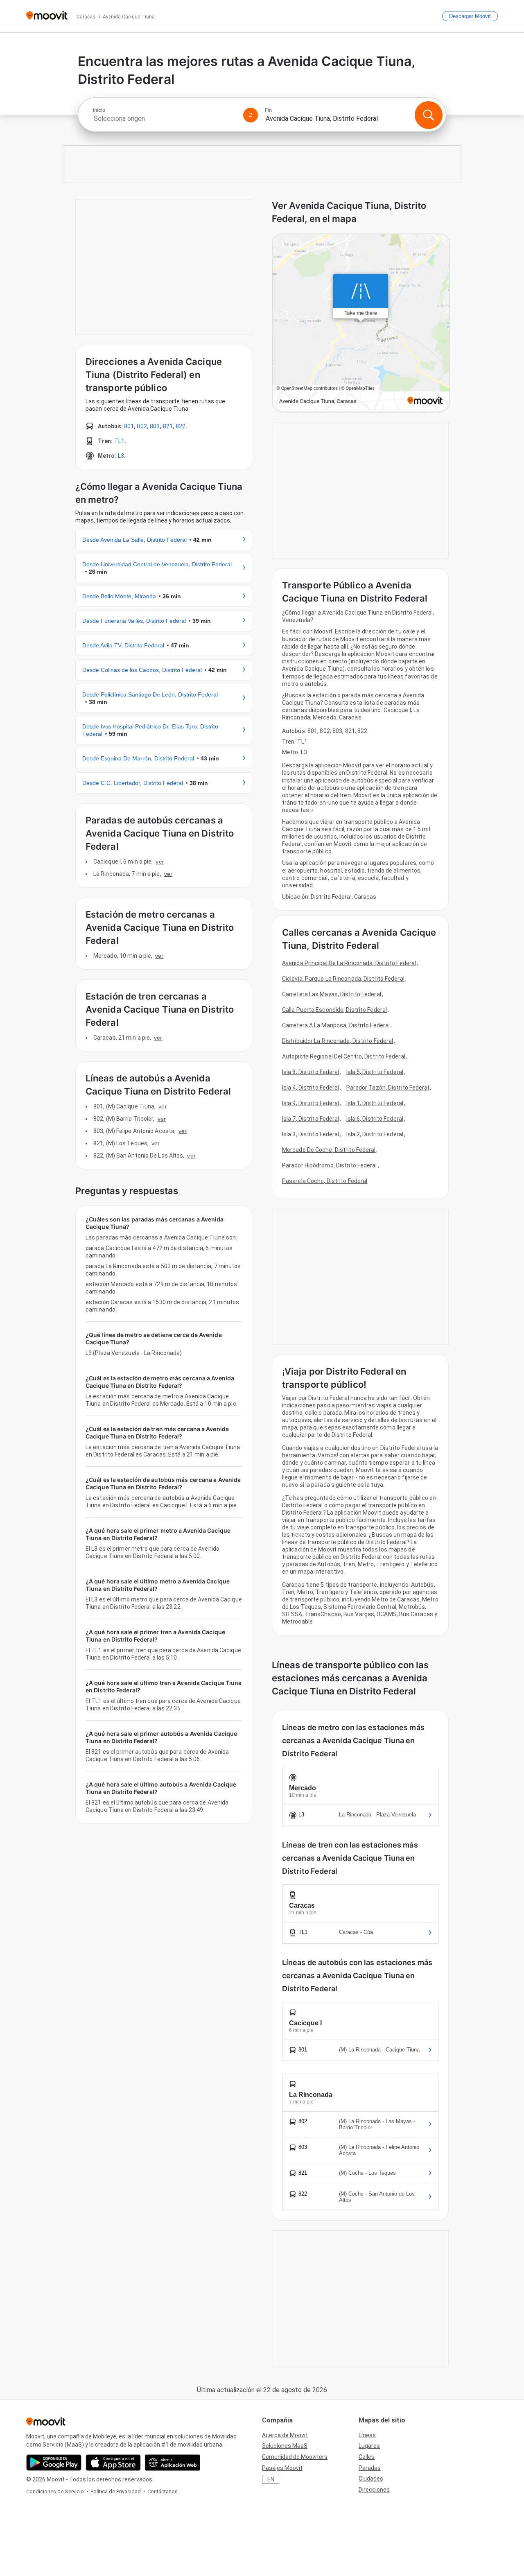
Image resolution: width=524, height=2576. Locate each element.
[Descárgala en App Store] (113, 2463)
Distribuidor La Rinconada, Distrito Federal (338, 1041)
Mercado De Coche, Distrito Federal (329, 1150)
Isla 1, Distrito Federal (375, 1103)
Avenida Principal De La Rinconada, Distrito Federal (349, 963)
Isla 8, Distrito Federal (311, 1072)
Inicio (99, 110)
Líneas (367, 2435)
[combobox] (165, 119)
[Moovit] (47, 16)
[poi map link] (361, 323)
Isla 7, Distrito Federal (311, 1119)
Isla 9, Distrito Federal (311, 1103)
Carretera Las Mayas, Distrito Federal (332, 994)
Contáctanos (163, 2491)
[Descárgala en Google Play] (54, 2463)
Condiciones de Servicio (55, 2491)
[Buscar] (429, 115)
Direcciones (374, 2490)
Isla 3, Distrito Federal (311, 1134)
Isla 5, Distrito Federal (375, 1072)
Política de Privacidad (116, 2491)
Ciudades (371, 2479)
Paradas (370, 2468)
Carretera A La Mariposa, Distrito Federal (336, 1025)
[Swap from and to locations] (251, 115)
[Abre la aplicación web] (173, 2463)
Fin (268, 110)
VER (160, 862)
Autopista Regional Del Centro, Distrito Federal (344, 1056)
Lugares (369, 2446)
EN (271, 2479)
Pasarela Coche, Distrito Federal (325, 1181)
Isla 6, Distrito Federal (375, 1119)
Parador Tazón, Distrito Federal (388, 1088)
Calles (367, 2457)
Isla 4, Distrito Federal (311, 1088)
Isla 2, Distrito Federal (375, 1134)
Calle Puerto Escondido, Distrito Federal (334, 1010)
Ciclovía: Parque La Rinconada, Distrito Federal (343, 979)
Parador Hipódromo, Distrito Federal (330, 1165)
